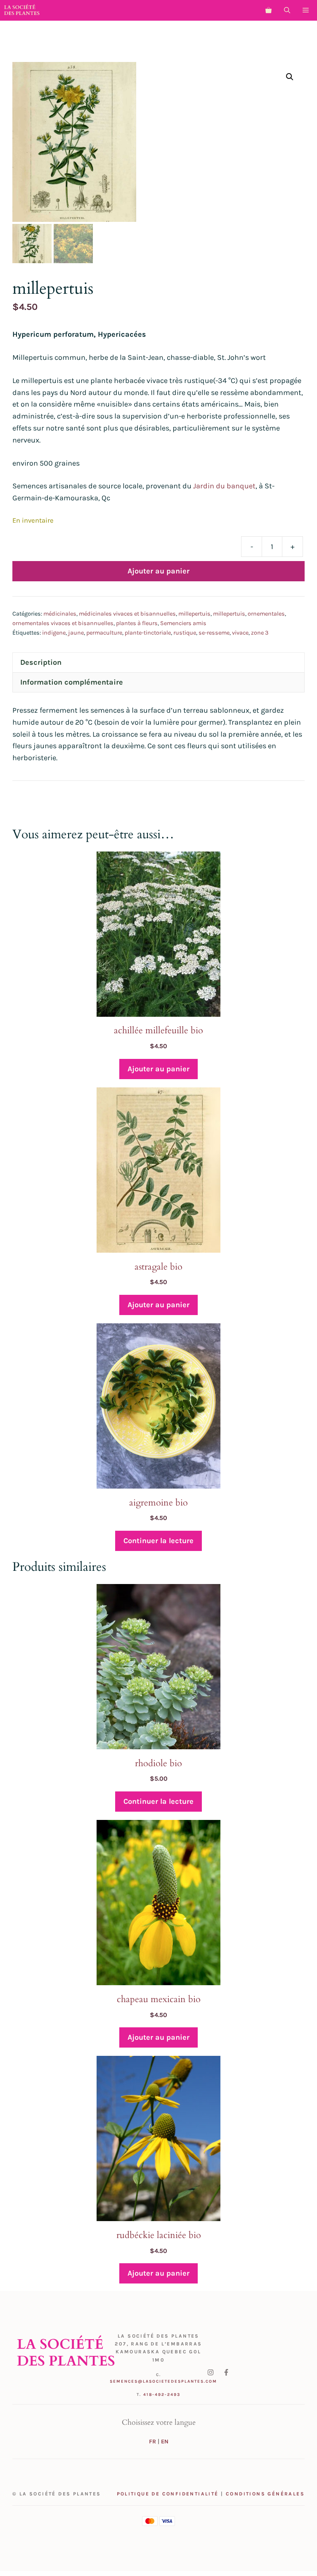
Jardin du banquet (224, 486)
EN (165, 2442)
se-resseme (214, 633)
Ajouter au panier (158, 571)
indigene (54, 633)
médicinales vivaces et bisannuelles (127, 614)
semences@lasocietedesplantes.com (163, 2381)
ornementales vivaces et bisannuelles (63, 623)
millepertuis (194, 614)
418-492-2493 (162, 2395)
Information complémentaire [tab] (72, 682)
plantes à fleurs (137, 623)
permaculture (104, 633)
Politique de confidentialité (168, 2494)
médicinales (60, 614)
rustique (185, 633)
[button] (287, 10)
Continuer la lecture (158, 1541)
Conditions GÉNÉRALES (265, 2494)
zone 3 (260, 633)
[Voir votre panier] (269, 10)
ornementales (266, 614)
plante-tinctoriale (148, 633)
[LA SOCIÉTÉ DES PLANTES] (22, 10)
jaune (76, 633)
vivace (240, 633)
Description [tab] (41, 662)
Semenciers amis (183, 623)
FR (153, 2442)
